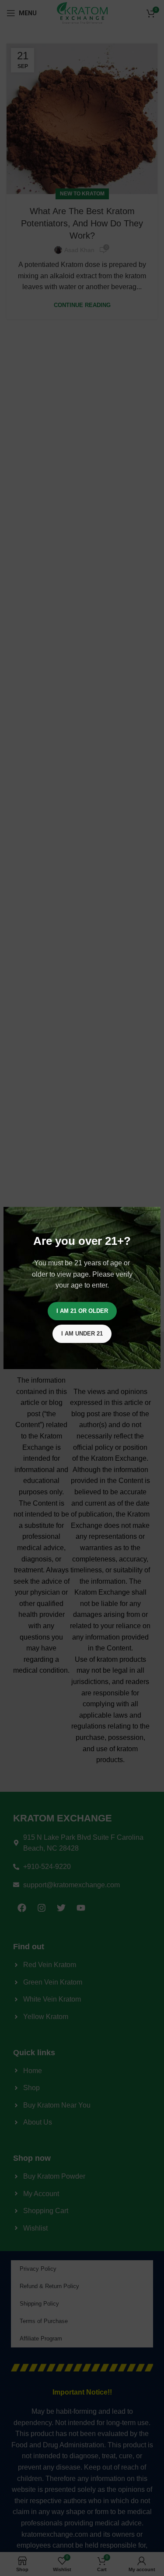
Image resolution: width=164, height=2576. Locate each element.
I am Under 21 (82, 1334)
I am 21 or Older (82, 1311)
